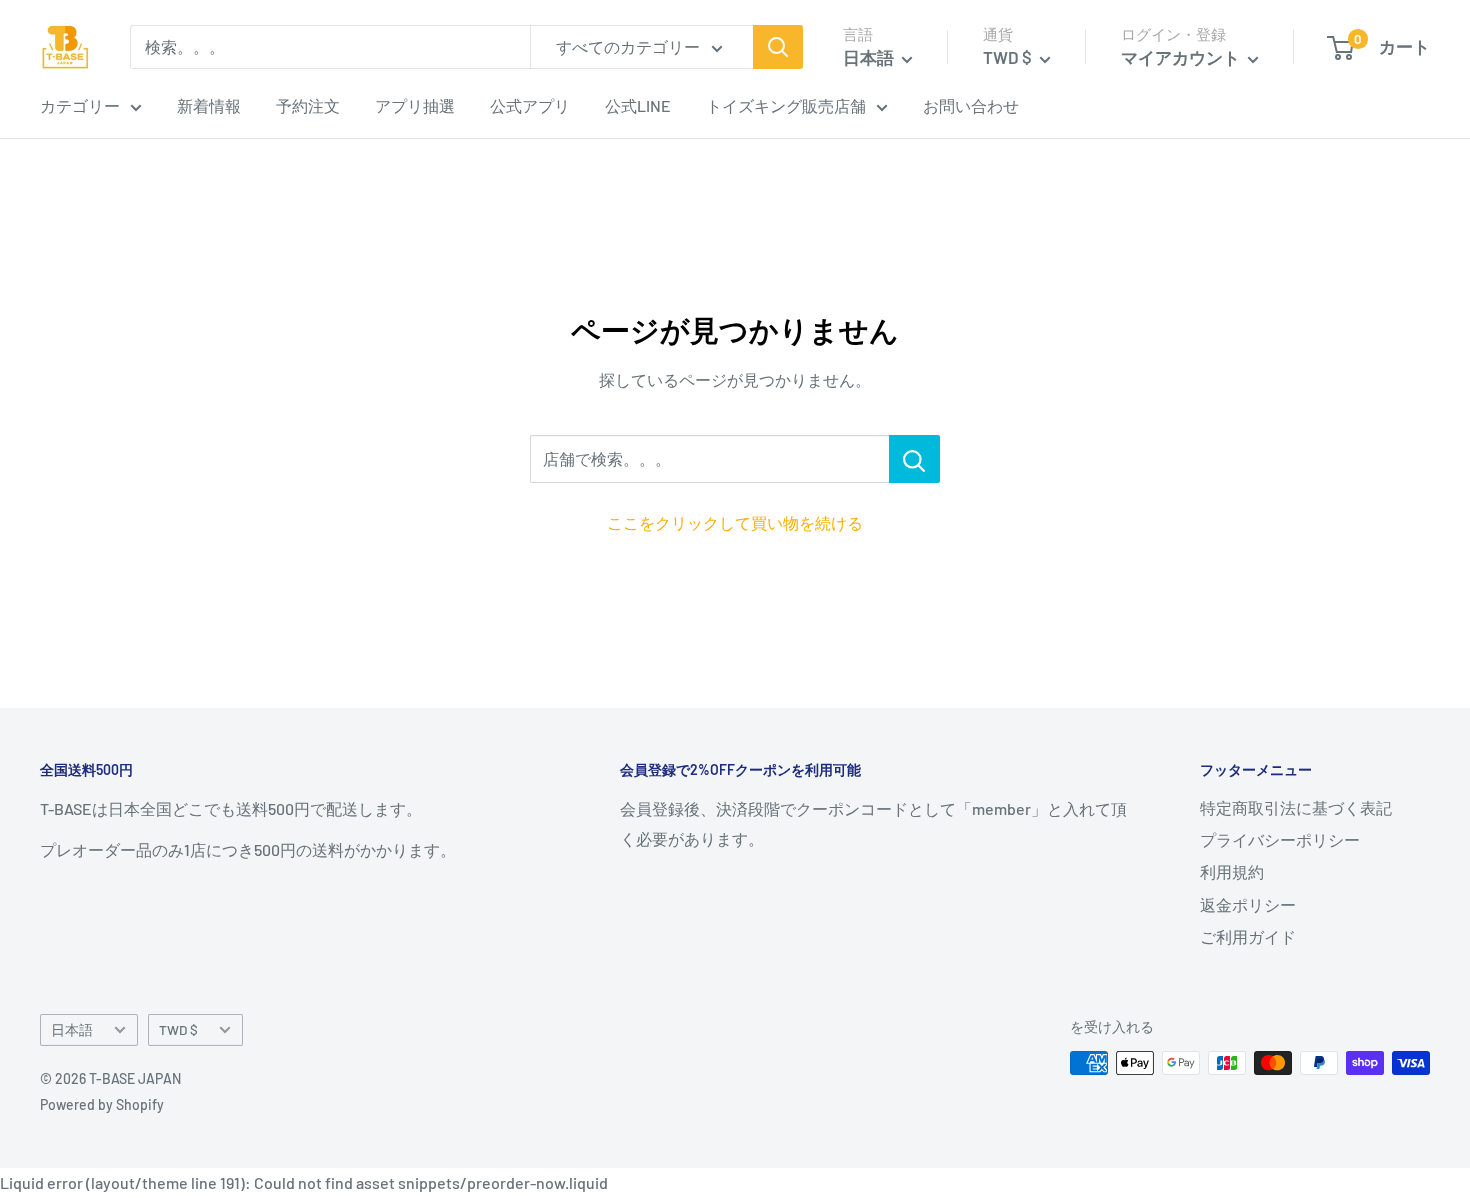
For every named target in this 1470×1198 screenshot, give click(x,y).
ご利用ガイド (1248, 936)
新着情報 (209, 105)
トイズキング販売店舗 (786, 105)
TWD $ (178, 1029)
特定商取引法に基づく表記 (1296, 807)
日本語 (72, 1029)
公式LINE (638, 105)
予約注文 (308, 105)
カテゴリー (80, 105)
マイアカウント (1182, 57)
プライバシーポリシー (1280, 839)
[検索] (778, 47)
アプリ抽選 (415, 105)
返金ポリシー (1248, 904)
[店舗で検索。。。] (914, 459)
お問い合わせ (971, 105)
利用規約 (1232, 871)
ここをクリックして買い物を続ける (735, 522)
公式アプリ (530, 105)
